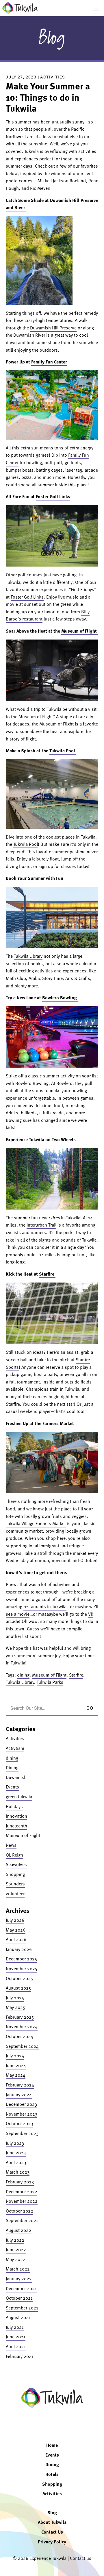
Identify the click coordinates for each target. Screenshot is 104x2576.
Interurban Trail (41, 1225)
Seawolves (16, 1864)
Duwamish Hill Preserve (53, 328)
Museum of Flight (80, 631)
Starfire (47, 1274)
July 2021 (15, 2327)
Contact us (81, 2558)
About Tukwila (52, 2522)
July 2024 (15, 2056)
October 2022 (19, 2211)
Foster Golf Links (53, 496)
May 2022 (16, 2259)
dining (23, 1675)
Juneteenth (16, 1826)
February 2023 (20, 2182)
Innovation (16, 1816)
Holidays (14, 1806)
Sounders (15, 1884)
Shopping (15, 1874)
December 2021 (21, 2288)
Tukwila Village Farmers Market (36, 1523)
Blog (52, 38)
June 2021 (16, 2337)
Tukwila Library (28, 956)
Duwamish (16, 1777)
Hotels (52, 2474)
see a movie (18, 1614)
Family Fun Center (49, 362)
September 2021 (22, 2308)
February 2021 (20, 2356)
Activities (52, 77)
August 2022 (18, 2230)
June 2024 (16, 2065)
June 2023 (16, 2153)
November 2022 (22, 2201)
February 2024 (20, 2085)
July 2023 (15, 2143)
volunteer (15, 1893)
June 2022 (16, 2249)
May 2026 (16, 1930)
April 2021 (16, 2346)
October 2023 (19, 2123)
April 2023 (16, 2162)
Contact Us (52, 2532)
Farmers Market (58, 1423)
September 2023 (22, 2133)
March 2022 (18, 2269)
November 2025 (22, 1968)
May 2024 (16, 2075)
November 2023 (22, 2114)
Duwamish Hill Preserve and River (52, 204)
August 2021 (18, 2317)
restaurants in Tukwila (45, 1606)
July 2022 (15, 2240)
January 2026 (19, 1949)
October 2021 (19, 2298)
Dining (12, 1767)
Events (12, 1787)
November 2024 (22, 2026)
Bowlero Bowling (60, 998)
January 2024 (19, 2095)
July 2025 (15, 1998)
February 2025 (20, 2017)
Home (52, 2445)
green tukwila (19, 1797)
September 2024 (22, 2046)
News (11, 1845)
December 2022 (22, 2191)
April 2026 (16, 1939)
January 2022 (19, 2279)
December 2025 (21, 1959)
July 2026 (15, 1920)
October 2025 (19, 1978)
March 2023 (18, 2172)
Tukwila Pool (63, 751)
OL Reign (14, 1855)
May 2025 (15, 2007)
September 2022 (22, 2220)
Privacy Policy (52, 2542)
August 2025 (18, 1988)
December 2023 (21, 2104)
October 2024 (19, 2036)
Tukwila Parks (50, 1682)
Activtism (15, 1748)
